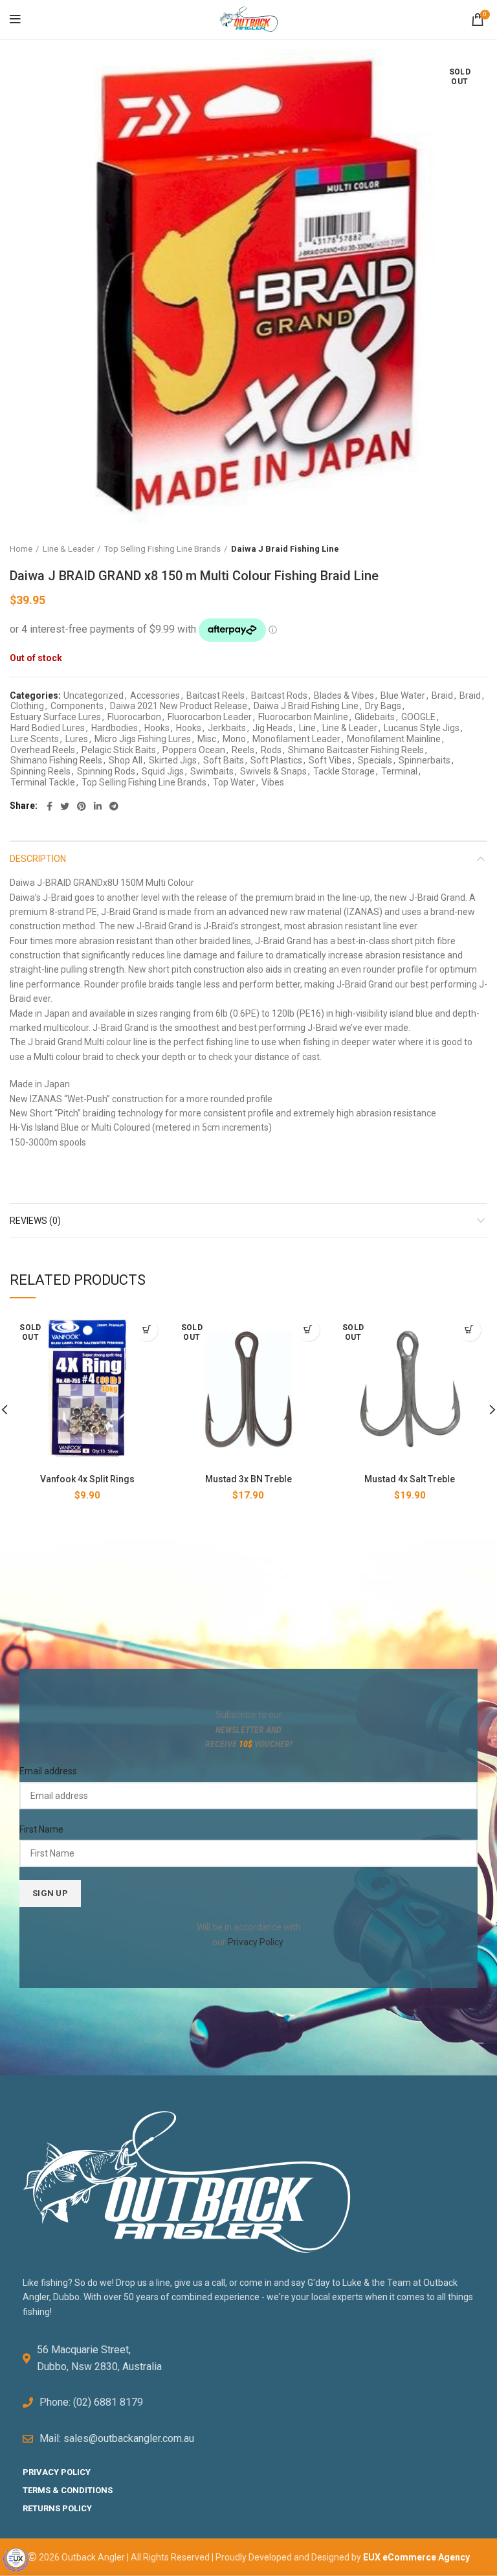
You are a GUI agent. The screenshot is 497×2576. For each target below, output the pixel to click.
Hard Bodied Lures (48, 728)
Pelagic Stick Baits (119, 750)
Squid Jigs (163, 771)
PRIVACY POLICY (57, 2472)
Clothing (27, 706)
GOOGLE (418, 717)
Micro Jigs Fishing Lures (143, 739)
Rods (271, 750)
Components (77, 706)
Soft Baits (224, 760)
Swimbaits (212, 771)
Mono (234, 739)
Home (21, 549)
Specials (375, 760)
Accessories (155, 695)
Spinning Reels (40, 771)
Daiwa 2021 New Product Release (179, 706)
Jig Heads (272, 728)
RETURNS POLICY (57, 2508)
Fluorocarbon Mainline (303, 717)
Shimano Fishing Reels (56, 760)
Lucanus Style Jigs (422, 728)
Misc (207, 739)
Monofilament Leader (296, 739)
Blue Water (403, 695)
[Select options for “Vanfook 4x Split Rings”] (147, 1330)
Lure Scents (35, 739)
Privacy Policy (255, 1942)
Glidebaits (375, 717)
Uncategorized (94, 695)
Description (38, 859)
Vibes (273, 782)
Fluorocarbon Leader (210, 717)
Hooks (157, 728)
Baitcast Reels (215, 695)
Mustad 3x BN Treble (248, 1479)
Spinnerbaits (425, 760)
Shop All (126, 760)
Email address (48, 1771)
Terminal (399, 771)
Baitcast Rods (279, 695)
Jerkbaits (227, 728)
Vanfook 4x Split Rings (87, 1479)
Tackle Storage (344, 771)
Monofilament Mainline (394, 739)
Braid (442, 695)
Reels (243, 750)
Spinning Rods (106, 771)
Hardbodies (115, 728)
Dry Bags (383, 706)
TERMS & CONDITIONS (68, 2490)
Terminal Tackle (43, 782)
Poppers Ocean (194, 750)
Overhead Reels (43, 750)
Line (307, 728)
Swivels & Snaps (273, 771)
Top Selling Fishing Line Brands (162, 549)
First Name (41, 1829)
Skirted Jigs (173, 760)
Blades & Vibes (344, 695)
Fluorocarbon (134, 717)
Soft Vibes (330, 760)
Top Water (234, 782)
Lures (77, 739)
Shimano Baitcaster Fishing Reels (356, 750)
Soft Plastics (276, 760)
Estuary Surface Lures (56, 717)
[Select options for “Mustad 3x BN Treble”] (308, 1330)
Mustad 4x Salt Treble (410, 1479)
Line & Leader (68, 549)
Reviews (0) (35, 1221)
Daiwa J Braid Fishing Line (285, 549)
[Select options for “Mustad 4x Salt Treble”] (469, 1330)
